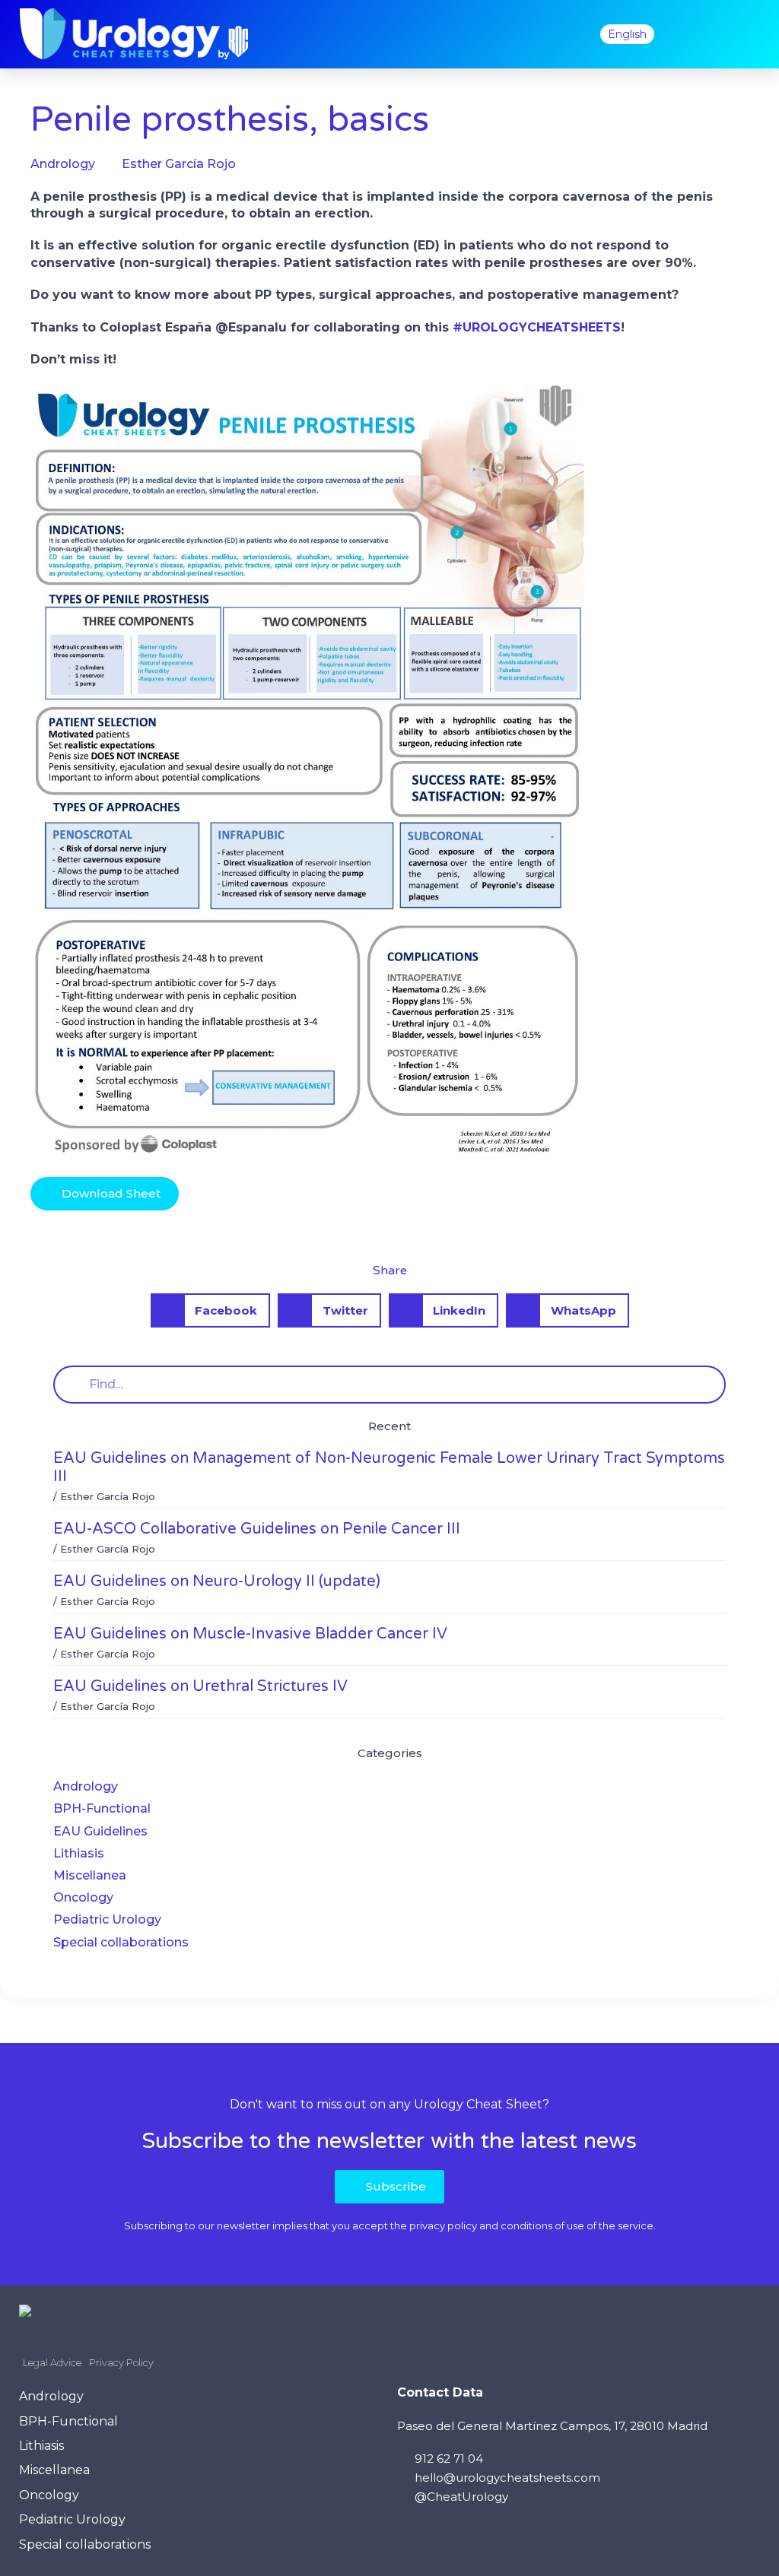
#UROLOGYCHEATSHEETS (537, 327)
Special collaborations (121, 1942)
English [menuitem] (627, 34)
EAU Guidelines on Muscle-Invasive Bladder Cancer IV (250, 1634)
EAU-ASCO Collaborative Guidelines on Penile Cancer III (257, 1529)
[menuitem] (627, 34)
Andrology (86, 1786)
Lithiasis (79, 1853)
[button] (565, 34)
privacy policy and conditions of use (497, 2225)
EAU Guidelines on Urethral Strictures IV (200, 1686)
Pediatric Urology (107, 1919)
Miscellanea (90, 1875)
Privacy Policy (121, 2362)
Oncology (83, 1897)
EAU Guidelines (100, 1831)
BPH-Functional (102, 1808)
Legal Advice (52, 2362)
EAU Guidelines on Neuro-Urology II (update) (217, 1581)
